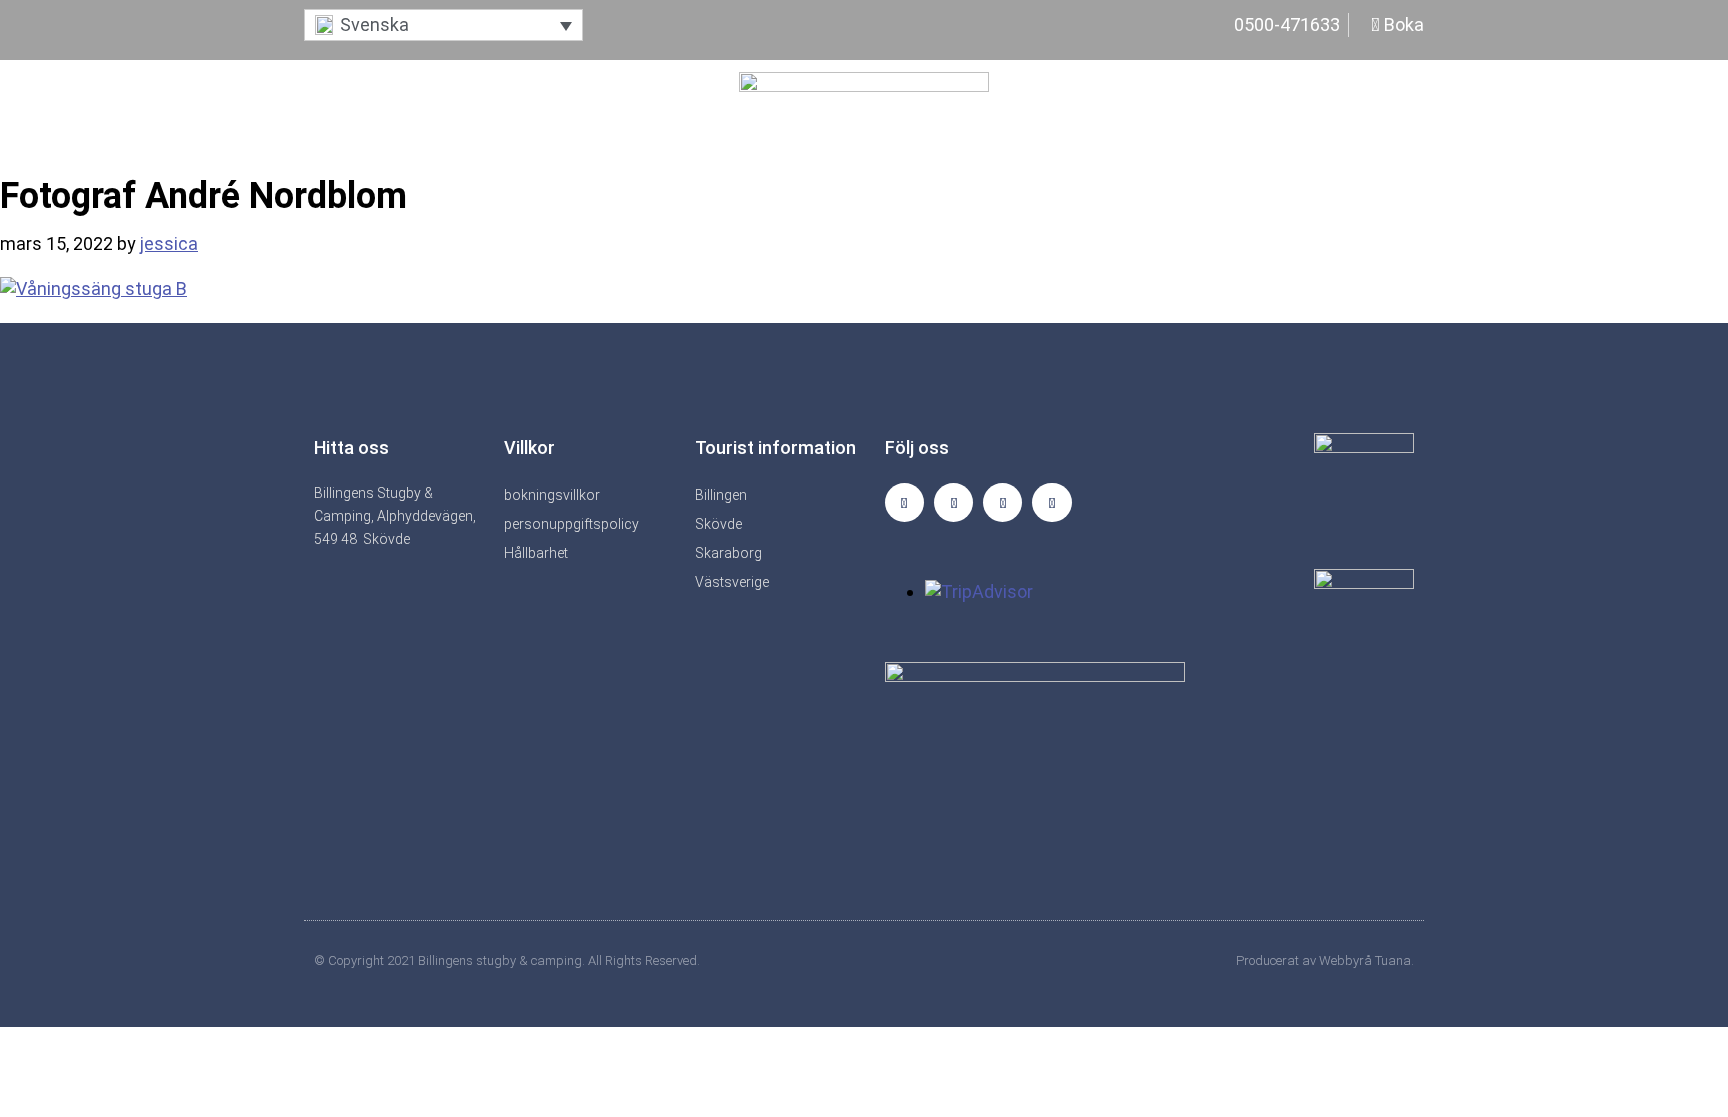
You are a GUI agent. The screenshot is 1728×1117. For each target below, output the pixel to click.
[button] (443, 25)
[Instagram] (904, 502)
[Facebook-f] (953, 502)
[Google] (1051, 502)
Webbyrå (1345, 960)
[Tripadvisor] (1002, 502)
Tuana (1393, 960)
